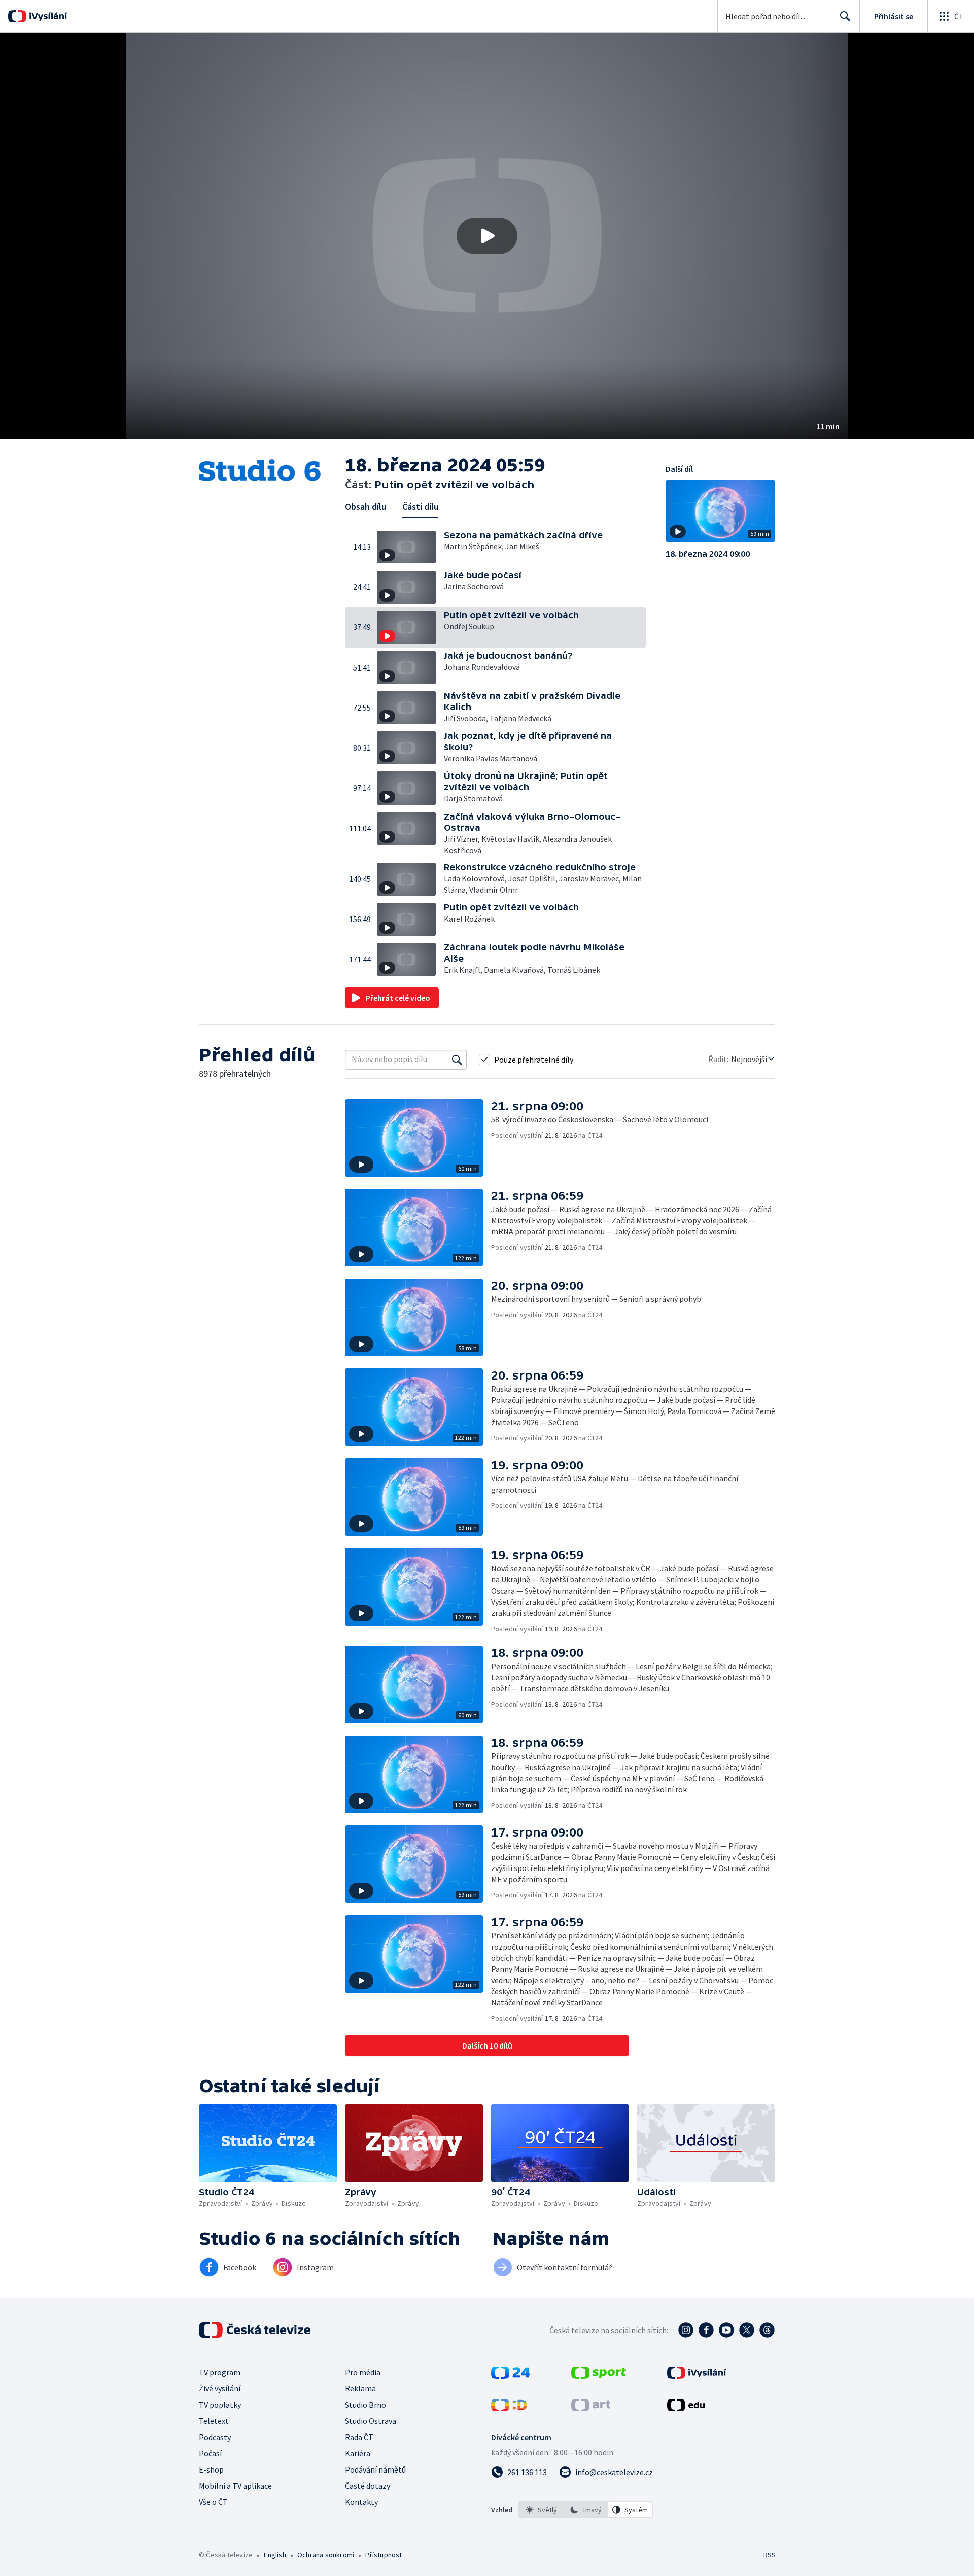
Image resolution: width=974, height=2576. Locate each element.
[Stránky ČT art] (591, 2408)
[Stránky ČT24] (511, 2376)
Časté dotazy (368, 2486)
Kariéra (358, 2453)
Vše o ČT (213, 2502)
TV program (220, 2372)
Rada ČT (359, 2437)
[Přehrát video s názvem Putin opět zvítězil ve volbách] (487, 236)
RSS (770, 2555)
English (275, 2555)
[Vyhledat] (457, 1060)
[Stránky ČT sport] (599, 2376)
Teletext (214, 2421)
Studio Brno (366, 2405)
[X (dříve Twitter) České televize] (747, 2330)
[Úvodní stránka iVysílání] (47, 16)
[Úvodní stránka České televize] (256, 2330)
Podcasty (215, 2437)
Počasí (210, 2453)
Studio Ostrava (371, 2421)
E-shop (211, 2469)
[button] (487, 236)
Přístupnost (384, 2555)
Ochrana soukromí (326, 2555)
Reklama (360, 2388)
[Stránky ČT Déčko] (509, 2408)
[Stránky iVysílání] (697, 2376)
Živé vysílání (220, 2388)
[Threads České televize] (767, 2330)
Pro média (363, 2372)
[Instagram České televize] (686, 2330)
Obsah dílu (366, 506)
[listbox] (586, 2510)
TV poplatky (220, 2405)
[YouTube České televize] (726, 2330)
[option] (541, 2510)
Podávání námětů (375, 2469)
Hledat (845, 16)
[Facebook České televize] (706, 2330)
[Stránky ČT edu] (686, 2408)
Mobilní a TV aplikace (235, 2486)
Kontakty (361, 2502)
